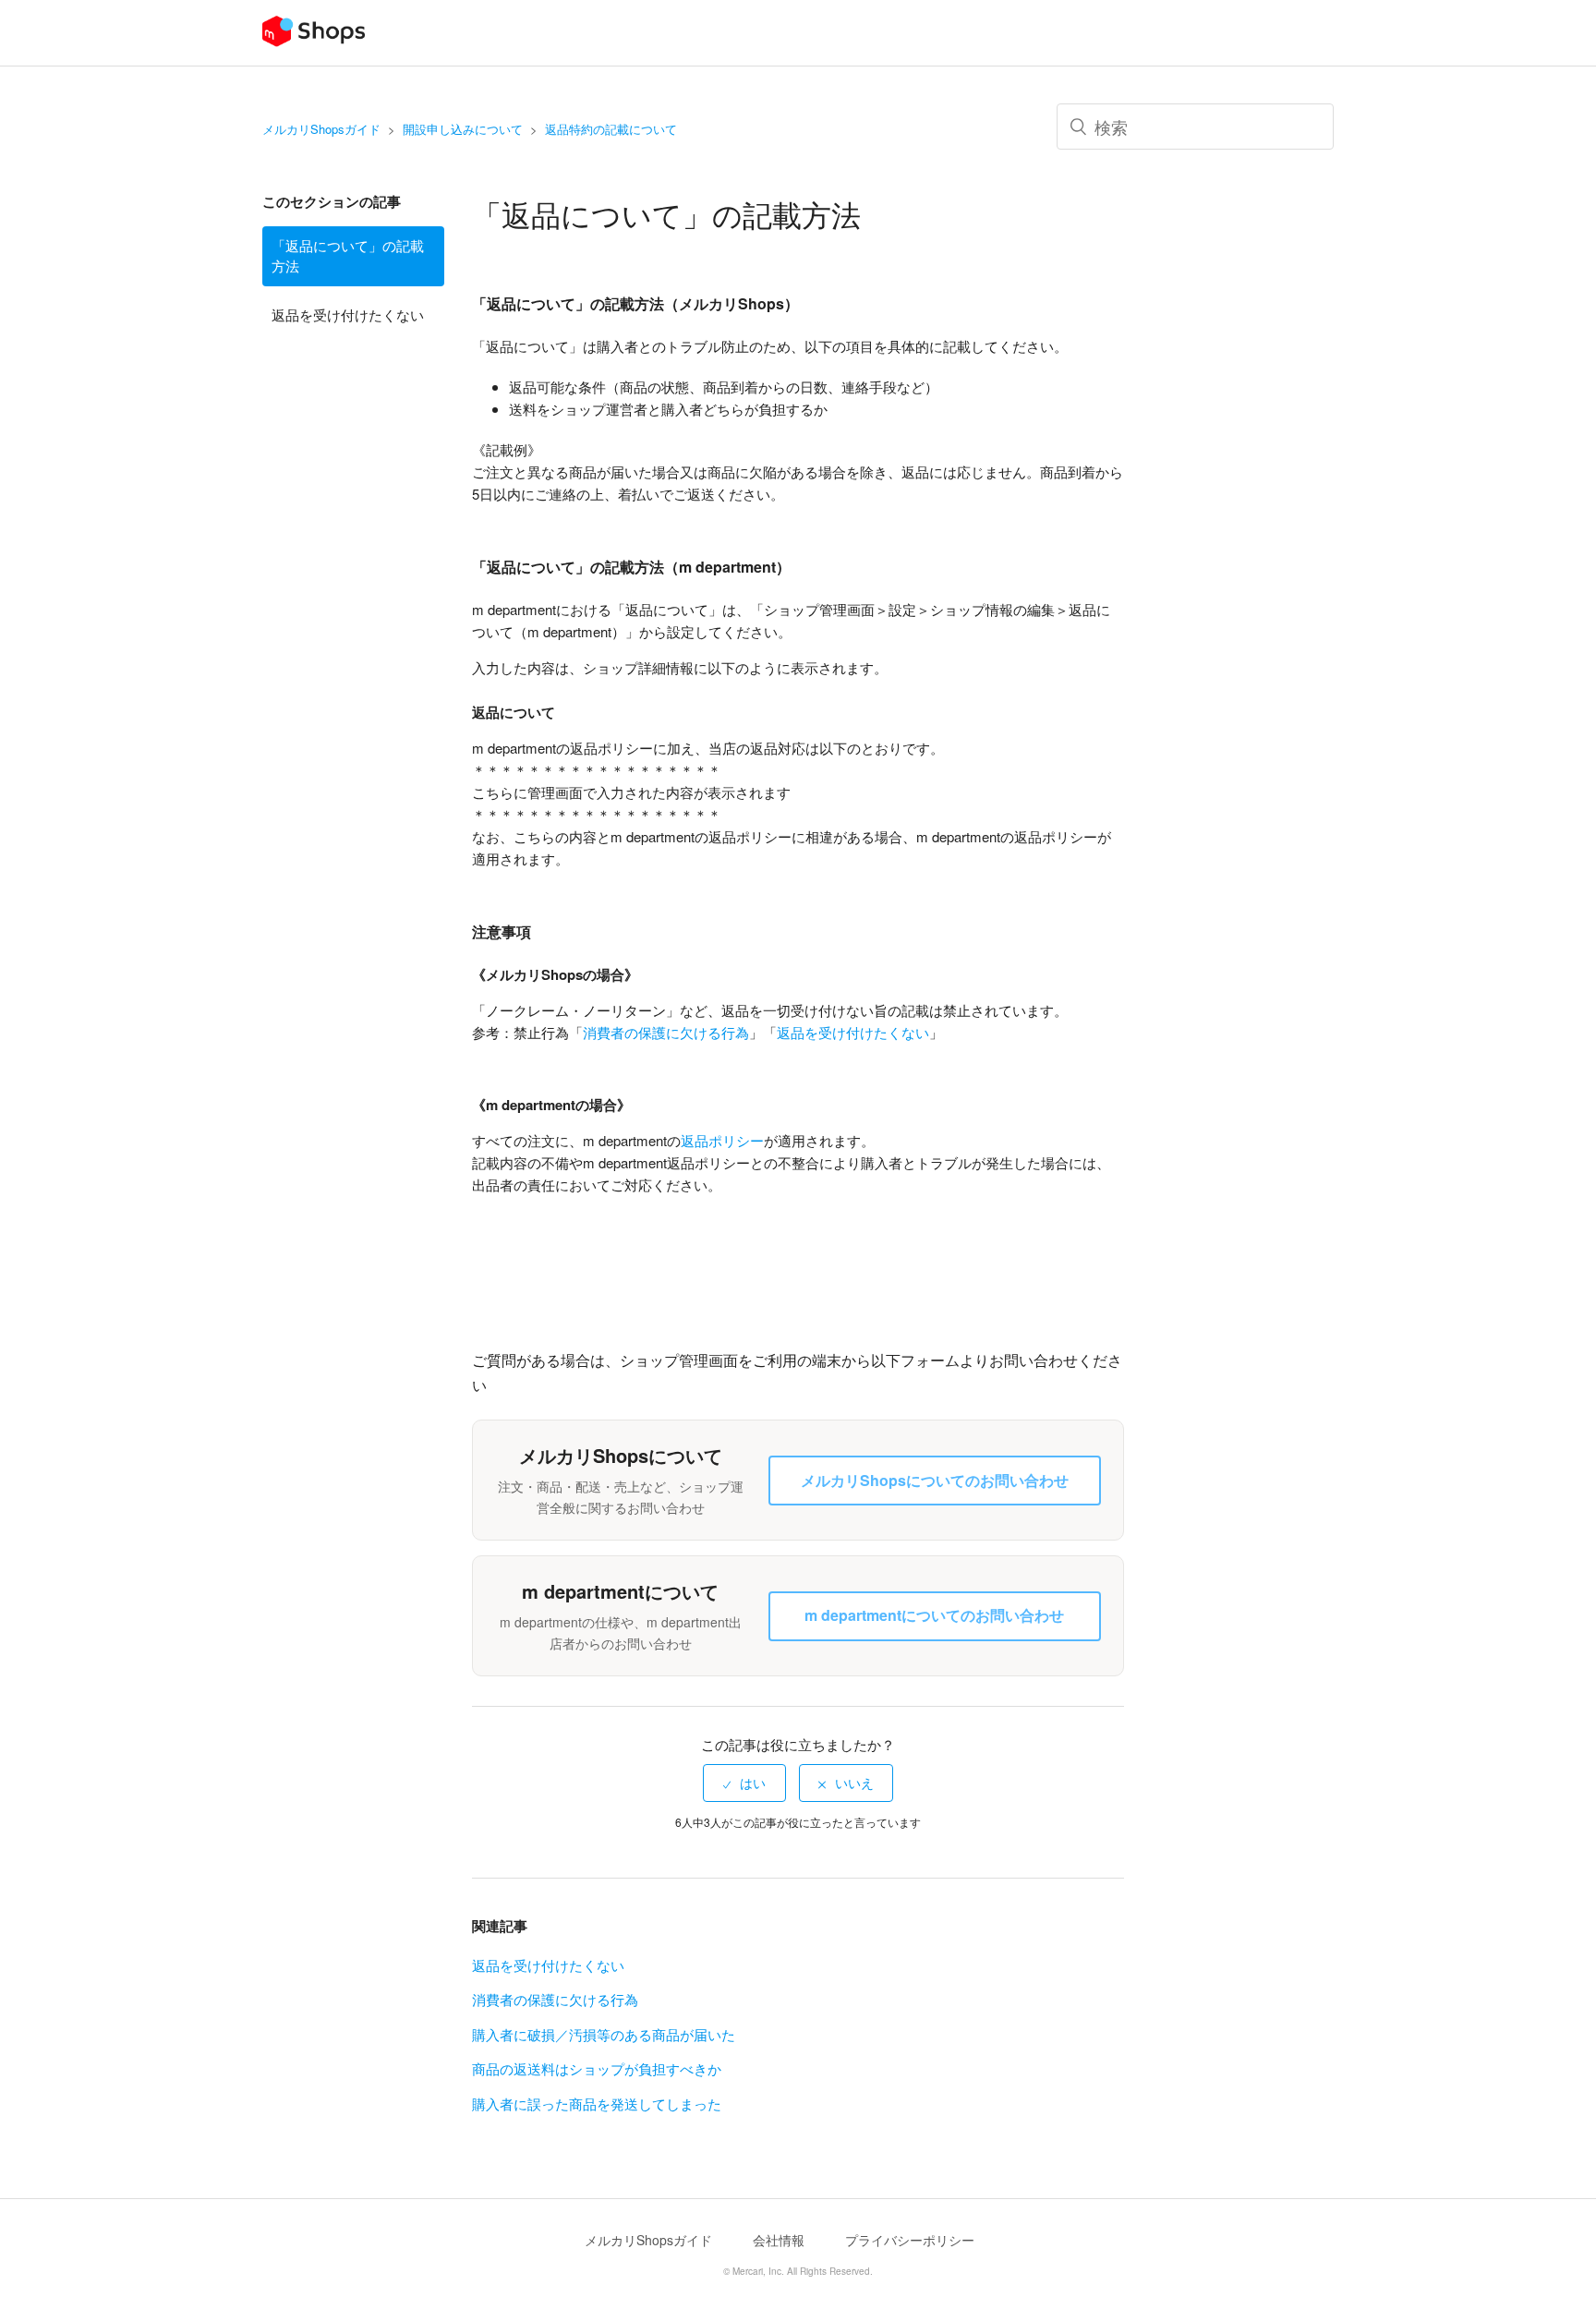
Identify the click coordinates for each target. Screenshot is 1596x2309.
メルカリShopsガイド (321, 129)
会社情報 (779, 2240)
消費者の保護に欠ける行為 (666, 1032)
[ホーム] (314, 41)
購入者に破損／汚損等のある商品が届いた (604, 2034)
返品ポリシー (722, 1140)
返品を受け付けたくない (348, 314)
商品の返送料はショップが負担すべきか (597, 2068)
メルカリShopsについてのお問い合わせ (935, 1480)
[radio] (744, 1783)
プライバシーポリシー (910, 2240)
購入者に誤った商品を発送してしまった (597, 2103)
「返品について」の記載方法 (348, 256)
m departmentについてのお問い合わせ (934, 1615)
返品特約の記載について (611, 129)
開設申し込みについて (463, 129)
